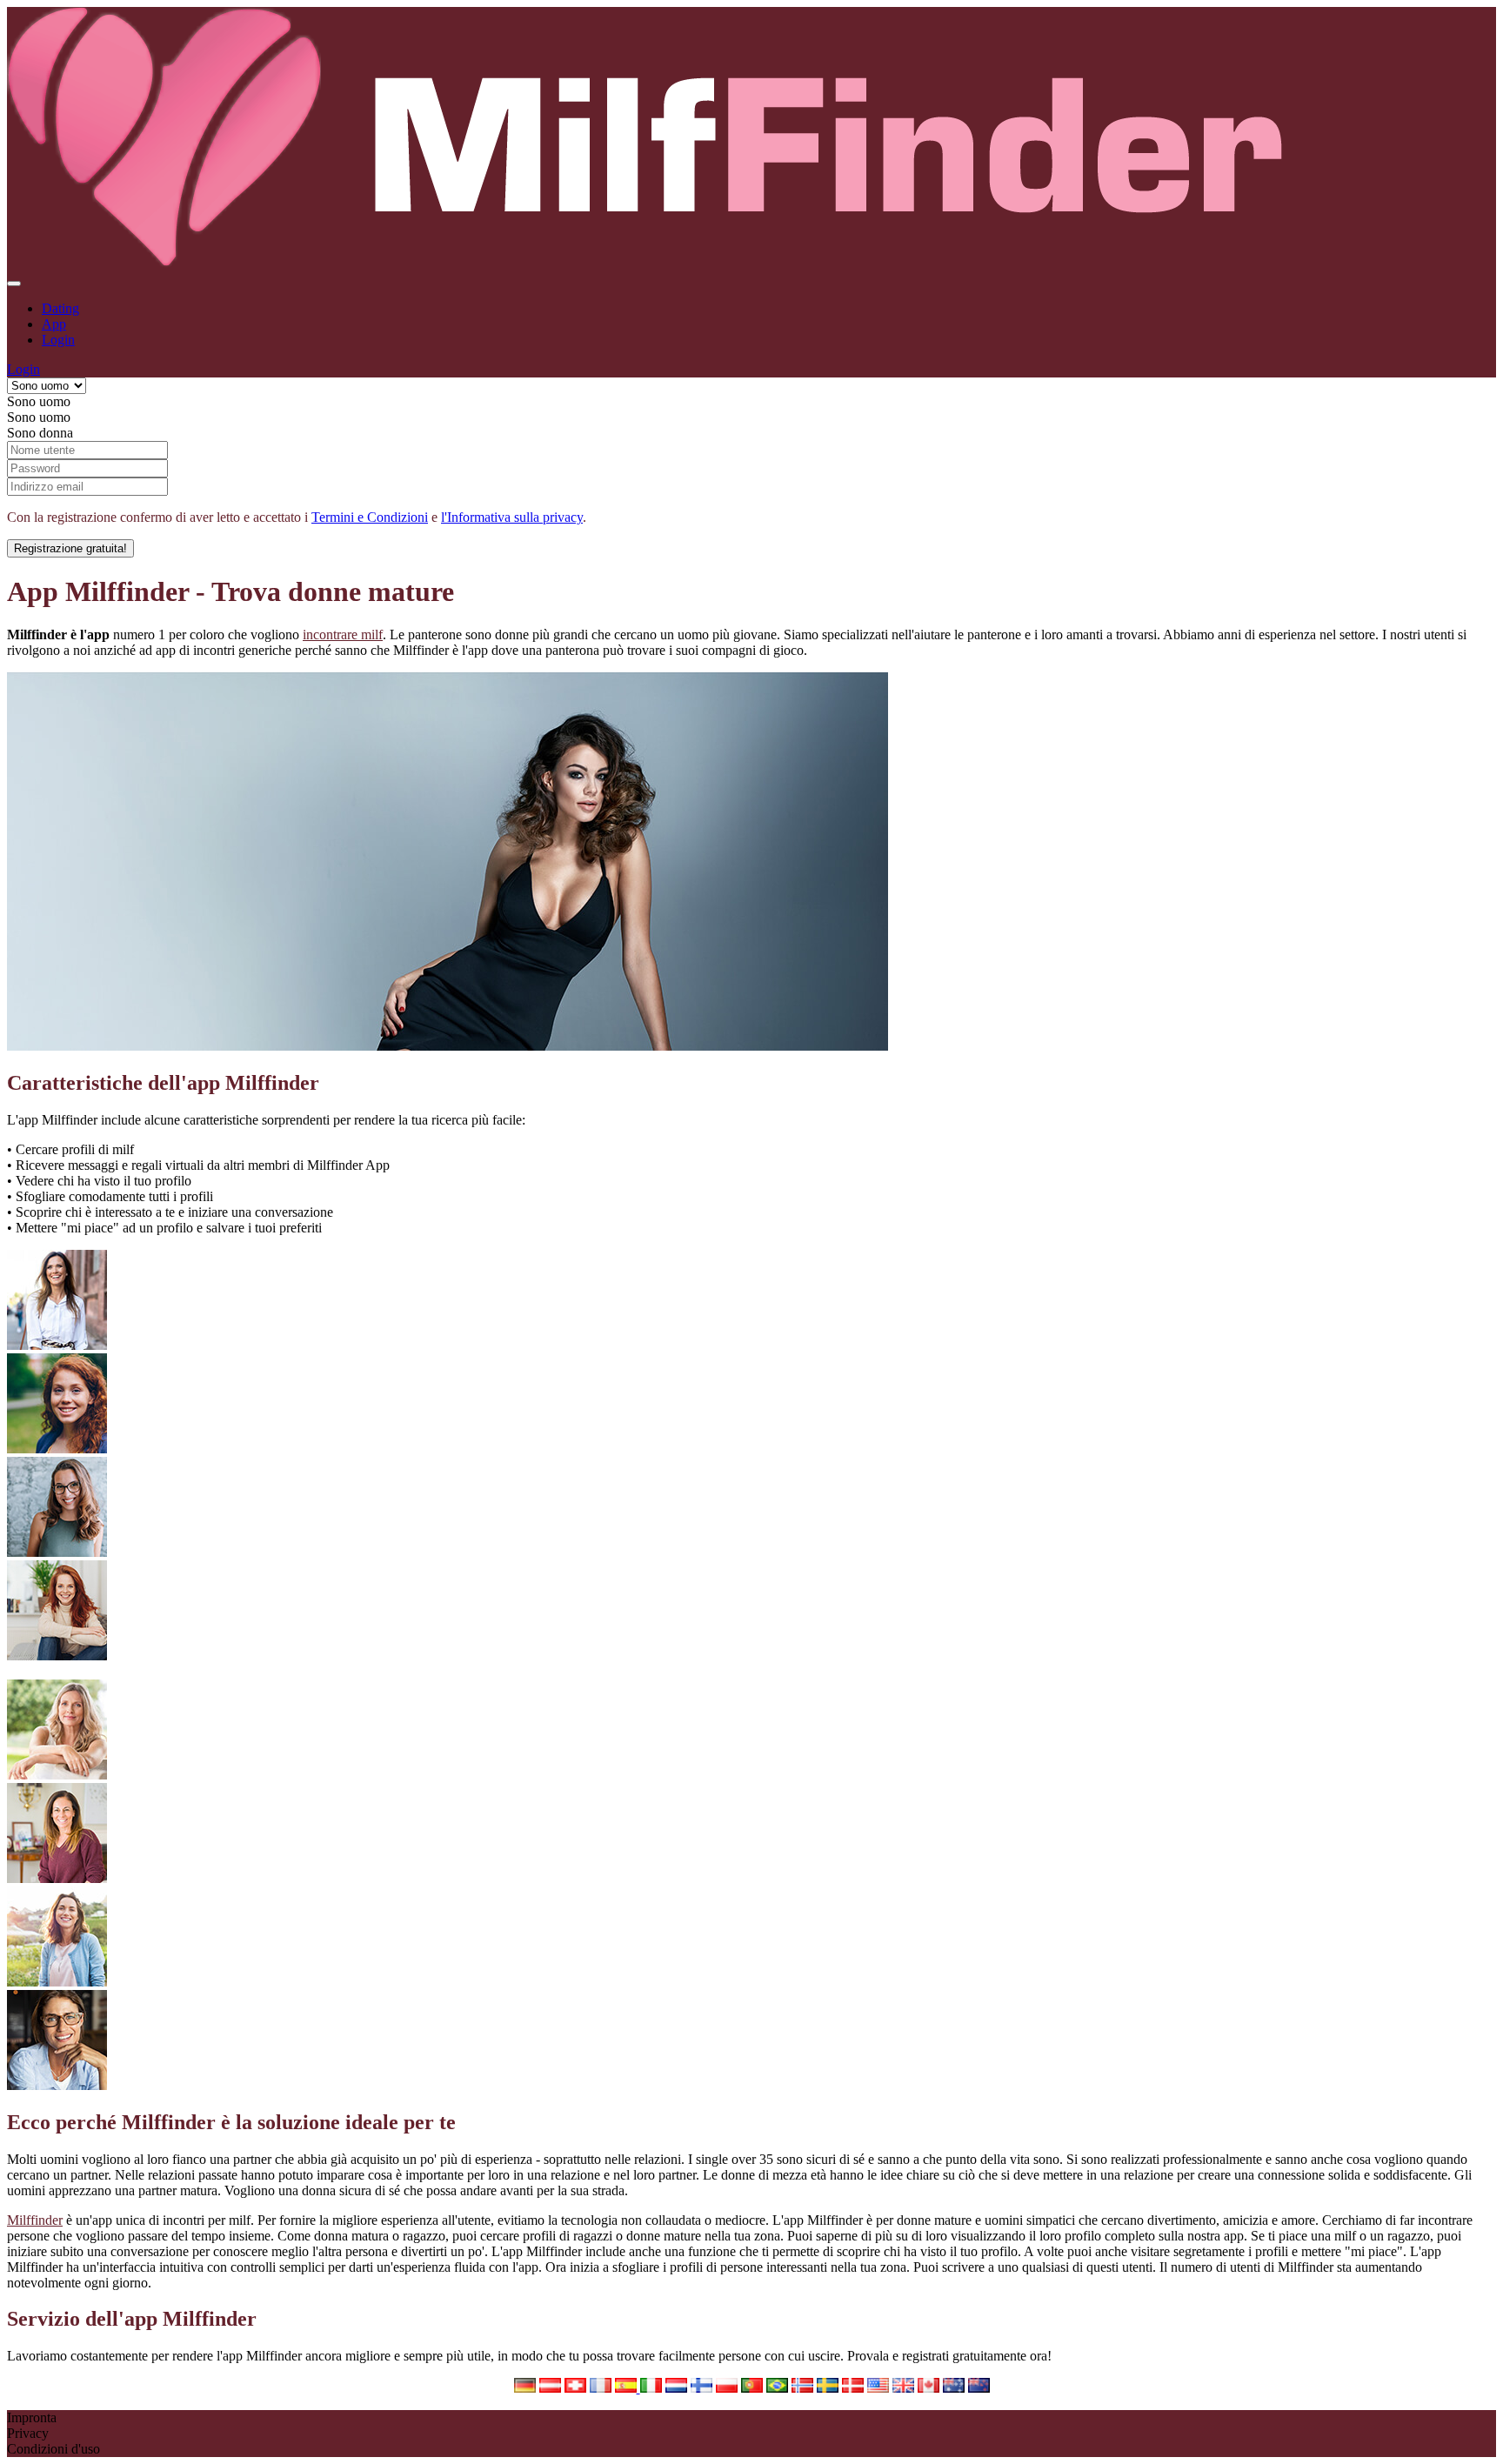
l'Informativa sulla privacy (512, 517)
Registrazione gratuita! (70, 548)
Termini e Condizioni (370, 517)
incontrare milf (343, 634)
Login (58, 340)
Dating (60, 308)
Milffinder (35, 2220)
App (54, 324)
